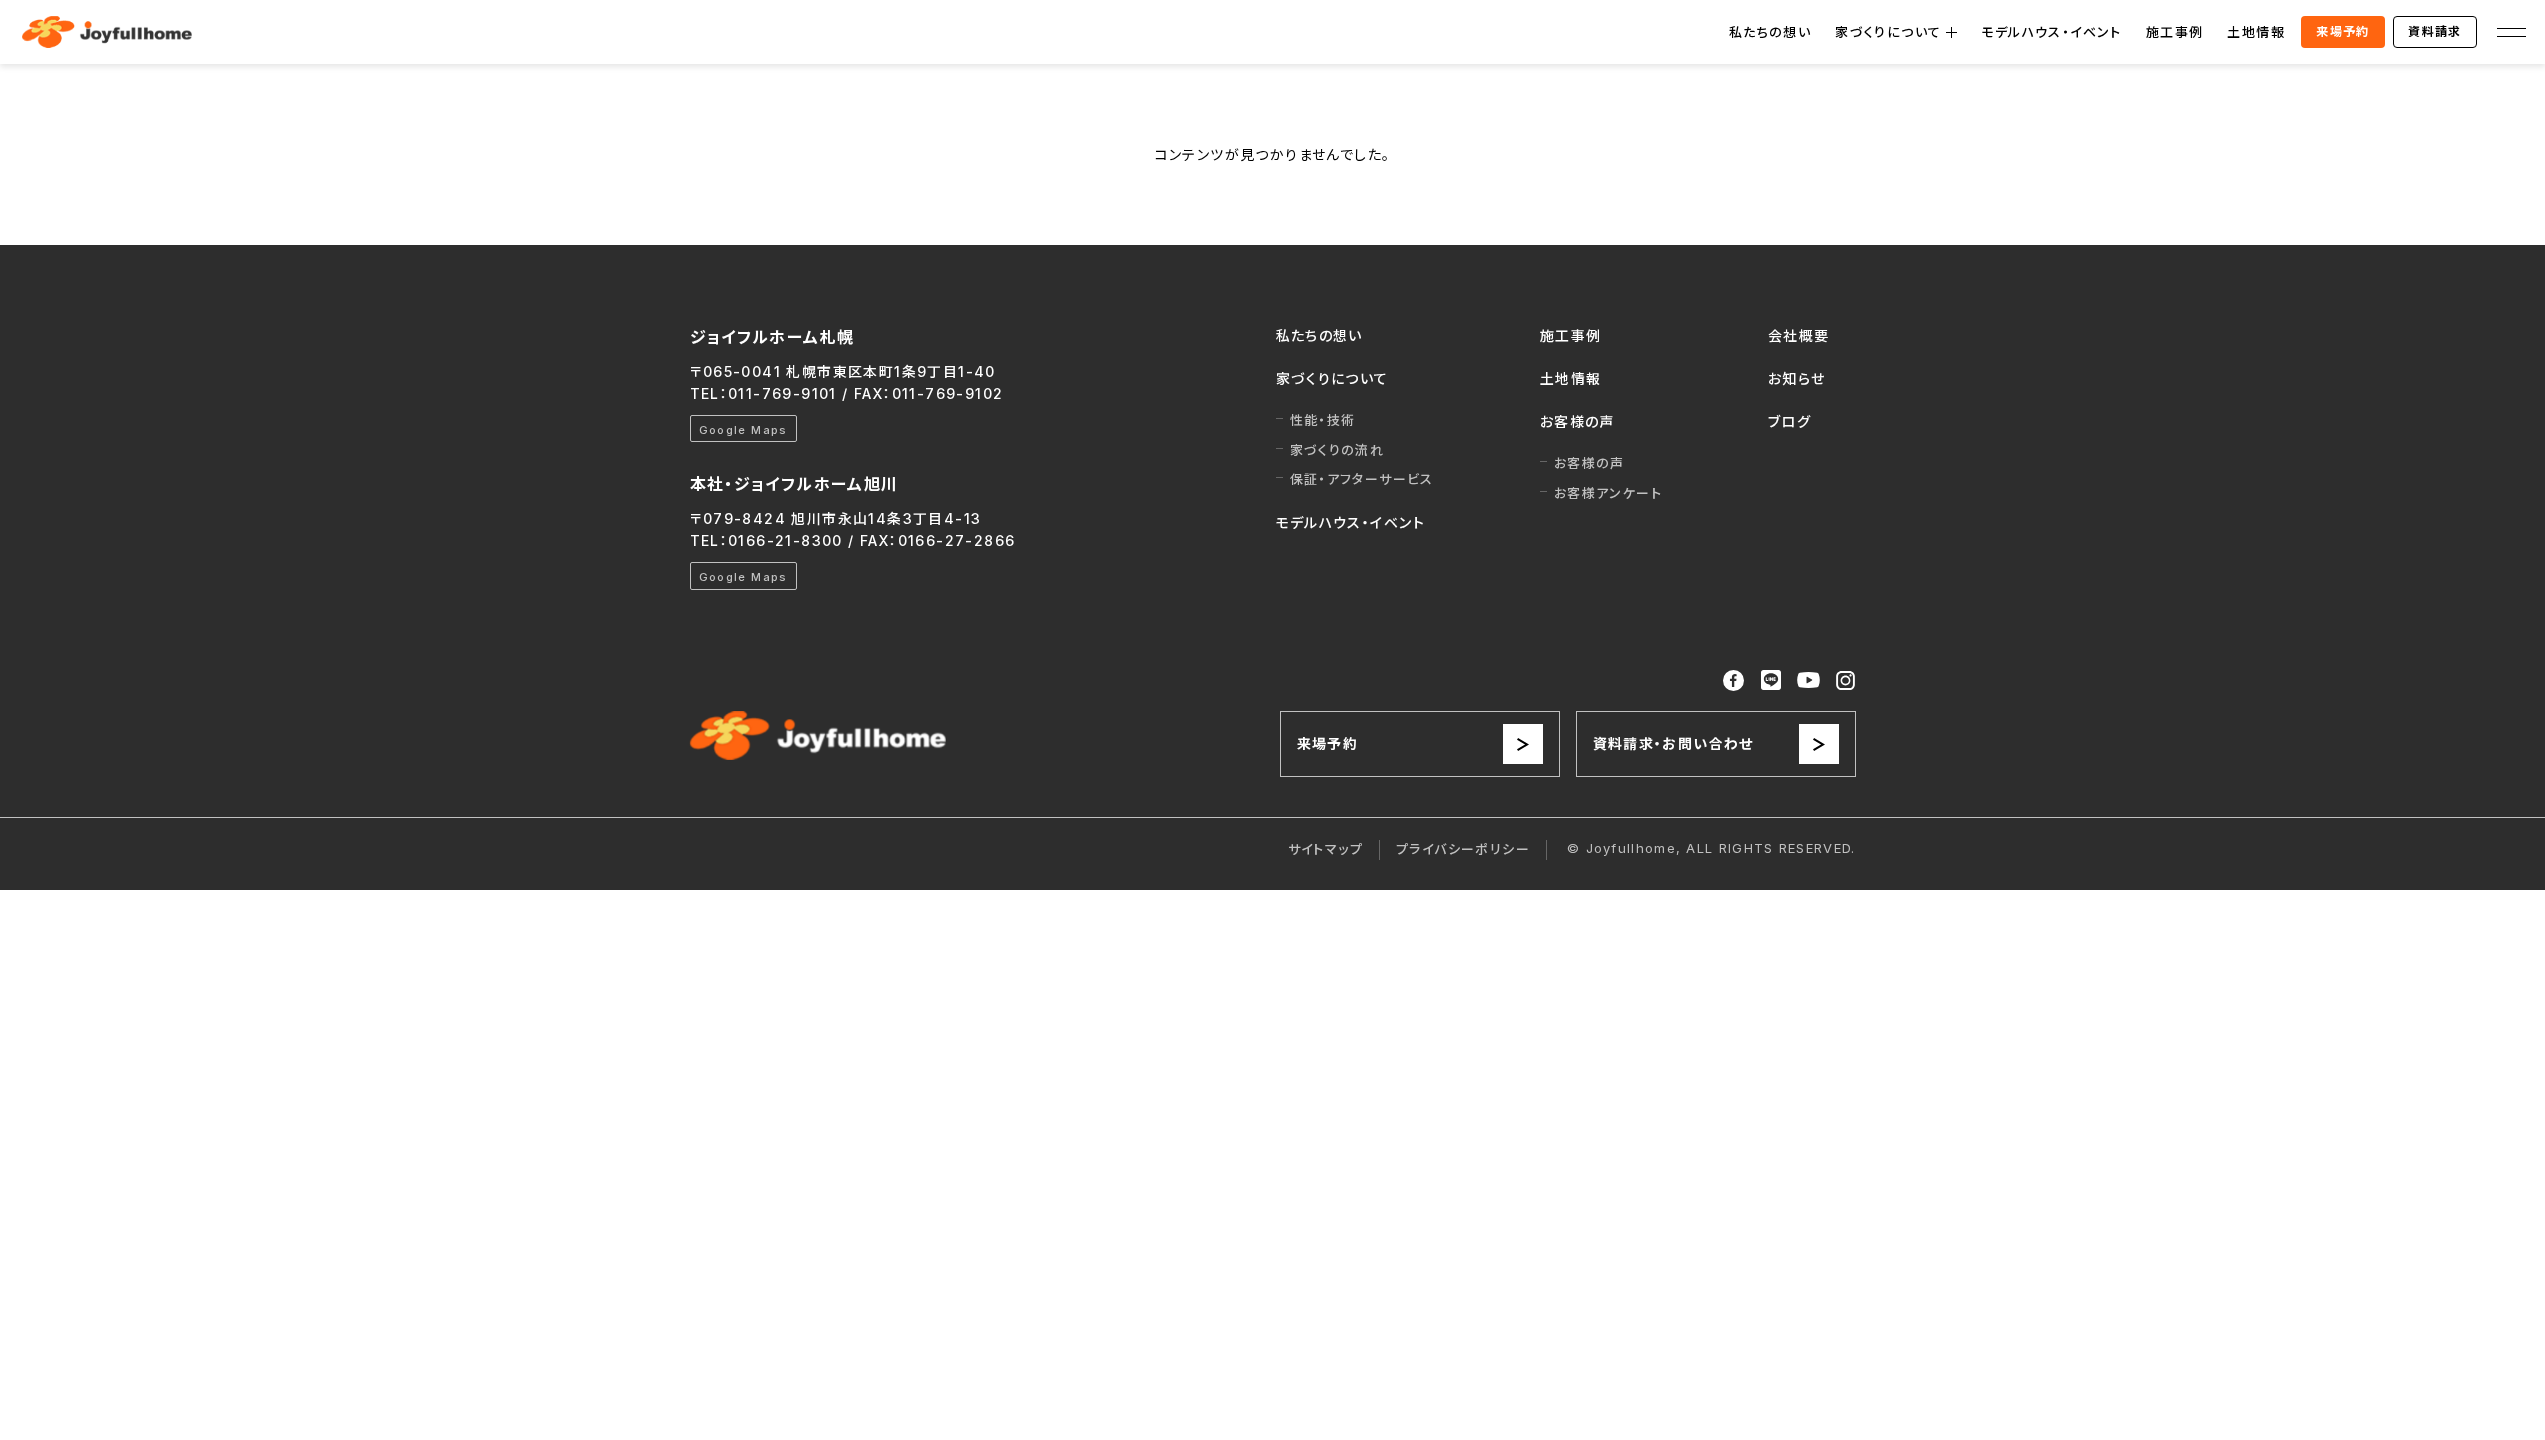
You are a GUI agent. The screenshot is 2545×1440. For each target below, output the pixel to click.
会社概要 (1799, 335)
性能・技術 (1323, 420)
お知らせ (1797, 378)
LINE (1771, 680)
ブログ (1789, 421)
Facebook (1734, 681)
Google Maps (743, 430)
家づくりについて (1888, 32)
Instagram (1845, 680)
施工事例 (2175, 32)
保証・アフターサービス (1362, 479)
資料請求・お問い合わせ (1673, 743)
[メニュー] (2511, 32)
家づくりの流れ (1337, 450)
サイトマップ (1325, 849)
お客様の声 (1577, 421)
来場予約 (2343, 31)
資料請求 (2435, 31)
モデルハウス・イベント (2051, 32)
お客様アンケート (1608, 493)
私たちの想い (1770, 32)
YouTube (1809, 680)
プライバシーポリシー (1463, 849)
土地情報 (2256, 32)
